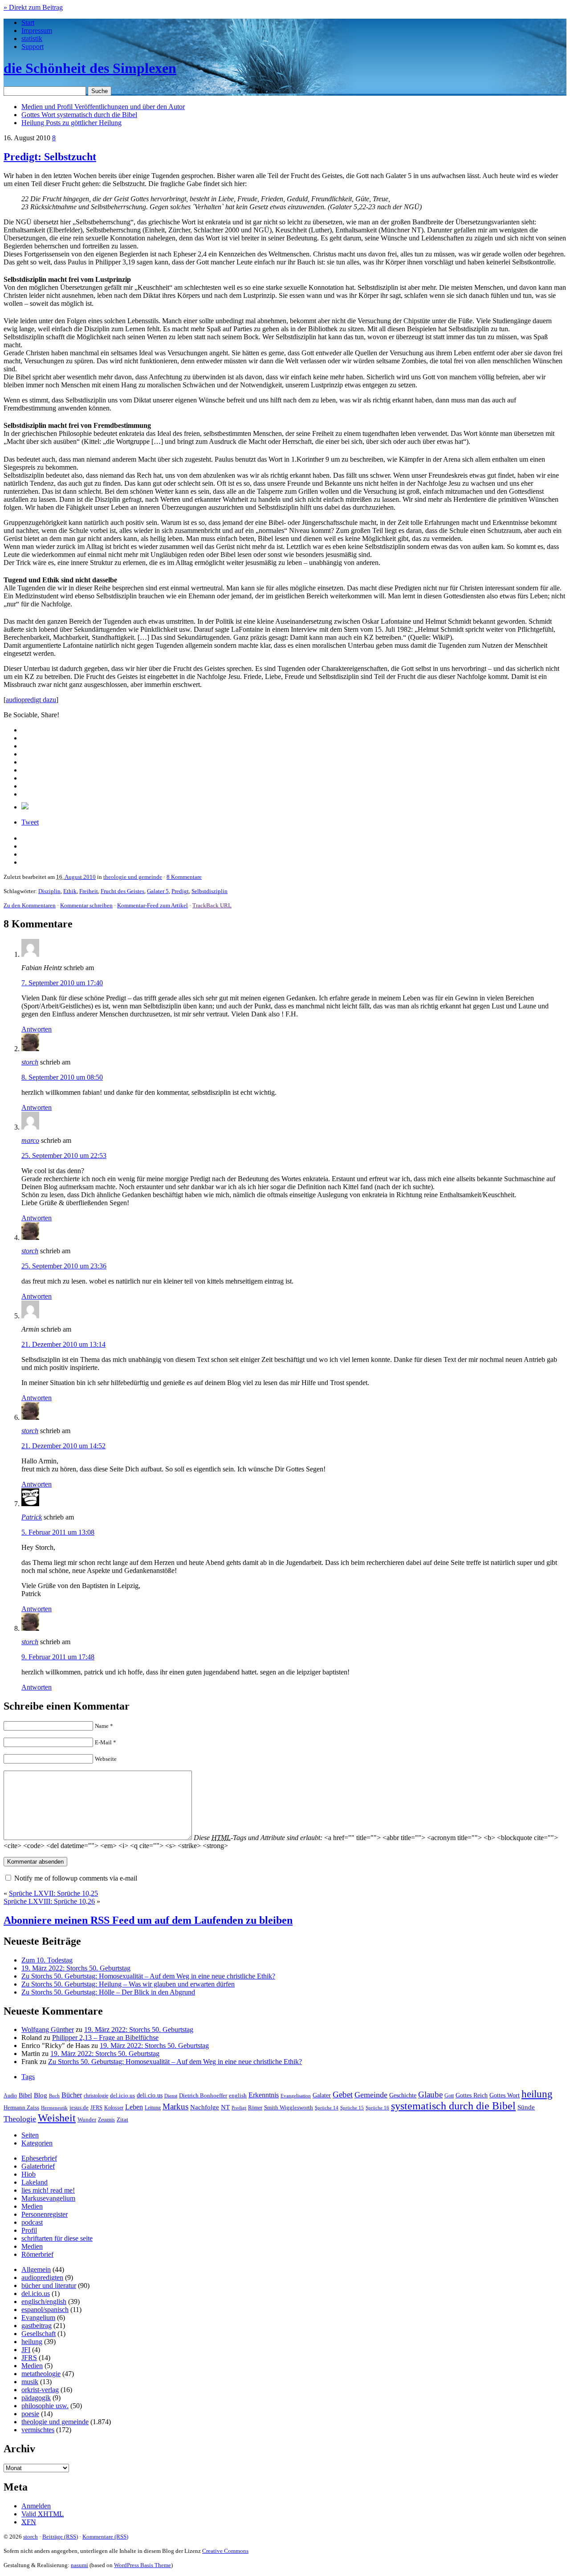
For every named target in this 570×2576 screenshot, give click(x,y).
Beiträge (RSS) (60, 2537)
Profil (29, 2230)
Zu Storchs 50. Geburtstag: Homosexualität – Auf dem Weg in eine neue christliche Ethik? (148, 1976)
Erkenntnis (264, 2095)
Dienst (171, 2096)
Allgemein (36, 2269)
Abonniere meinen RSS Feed (148, 1920)
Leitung (153, 2108)
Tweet (30, 822)
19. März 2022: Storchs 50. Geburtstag (76, 1968)
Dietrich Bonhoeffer (203, 2095)
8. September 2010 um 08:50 (62, 1077)
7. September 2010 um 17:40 (62, 983)
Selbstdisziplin (210, 891)
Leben (134, 2107)
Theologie (20, 2119)
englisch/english (44, 2302)
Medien (32, 2206)
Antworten (37, 1029)
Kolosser (114, 2108)
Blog (41, 2095)
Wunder (87, 2119)
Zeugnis (106, 2120)
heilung (537, 2094)
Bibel (25, 2095)
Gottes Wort (79, 115)
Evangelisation (296, 2096)
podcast (32, 2222)
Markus (175, 2107)
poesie (30, 2414)
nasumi (79, 2565)
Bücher (72, 2095)
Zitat (122, 2119)
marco (30, 1140)
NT (225, 2107)
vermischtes (38, 2430)
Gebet (343, 2095)
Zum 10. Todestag (47, 1960)
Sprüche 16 (377, 2108)
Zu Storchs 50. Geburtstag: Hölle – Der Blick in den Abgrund (108, 1992)
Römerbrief (37, 2254)
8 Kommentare (184, 877)
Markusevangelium (48, 2198)
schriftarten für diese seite (57, 2238)
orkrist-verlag (40, 2390)
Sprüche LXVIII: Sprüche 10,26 (49, 1901)
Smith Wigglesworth (289, 2107)
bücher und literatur (49, 2285)
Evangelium (38, 2318)
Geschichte (403, 2095)
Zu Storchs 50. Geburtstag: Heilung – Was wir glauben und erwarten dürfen (128, 1984)
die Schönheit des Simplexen (90, 68)
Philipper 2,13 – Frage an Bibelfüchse (105, 2038)
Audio (10, 2096)
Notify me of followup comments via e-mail (76, 1878)
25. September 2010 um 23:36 (64, 1266)
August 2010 (80, 877)
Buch (54, 2096)
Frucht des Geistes (122, 891)
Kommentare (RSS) (105, 2537)
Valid (43, 2514)
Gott (449, 2096)
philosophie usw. (45, 2406)
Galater (322, 2095)
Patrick (32, 1517)
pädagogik (36, 2398)
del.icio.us (122, 2095)
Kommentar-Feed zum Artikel (153, 905)
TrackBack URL (212, 905)
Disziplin (49, 891)
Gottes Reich (472, 2095)
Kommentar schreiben (86, 905)
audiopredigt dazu (31, 700)
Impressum (37, 30)
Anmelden (36, 2506)
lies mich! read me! (48, 2190)
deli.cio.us (150, 2095)
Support (33, 47)
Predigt (180, 891)
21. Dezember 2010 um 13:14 (63, 1344)
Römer (255, 2108)
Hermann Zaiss (21, 2108)
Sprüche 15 (352, 2108)
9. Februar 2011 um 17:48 (58, 1657)
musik (30, 2382)
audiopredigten (42, 2277)
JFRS (96, 2108)
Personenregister (45, 2214)
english (238, 2096)
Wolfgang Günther (48, 2030)
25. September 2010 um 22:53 (64, 1156)
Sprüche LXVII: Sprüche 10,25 (53, 1893)
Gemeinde (371, 2095)
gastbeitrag (37, 2326)
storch (30, 1062)
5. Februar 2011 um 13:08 (58, 1532)
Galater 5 (158, 891)
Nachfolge (205, 2107)
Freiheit (89, 891)
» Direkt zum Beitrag (33, 7)
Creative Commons (225, 2551)
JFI (26, 2350)
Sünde (526, 2107)
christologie (96, 2096)
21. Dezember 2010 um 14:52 (63, 1446)
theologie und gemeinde (133, 877)
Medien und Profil (103, 107)
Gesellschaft (39, 2334)
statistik (32, 39)
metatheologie (41, 2374)
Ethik (70, 891)
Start (28, 22)
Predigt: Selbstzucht (50, 157)
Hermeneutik (54, 2108)
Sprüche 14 (327, 2108)
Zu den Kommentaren (30, 905)
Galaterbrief (38, 2166)
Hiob (28, 2174)
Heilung (71, 123)
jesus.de (79, 2108)
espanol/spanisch (45, 2310)
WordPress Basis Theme (142, 2565)
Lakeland (35, 2182)
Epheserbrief (39, 2158)
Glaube (430, 2095)
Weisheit (57, 2118)
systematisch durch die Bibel (453, 2106)
